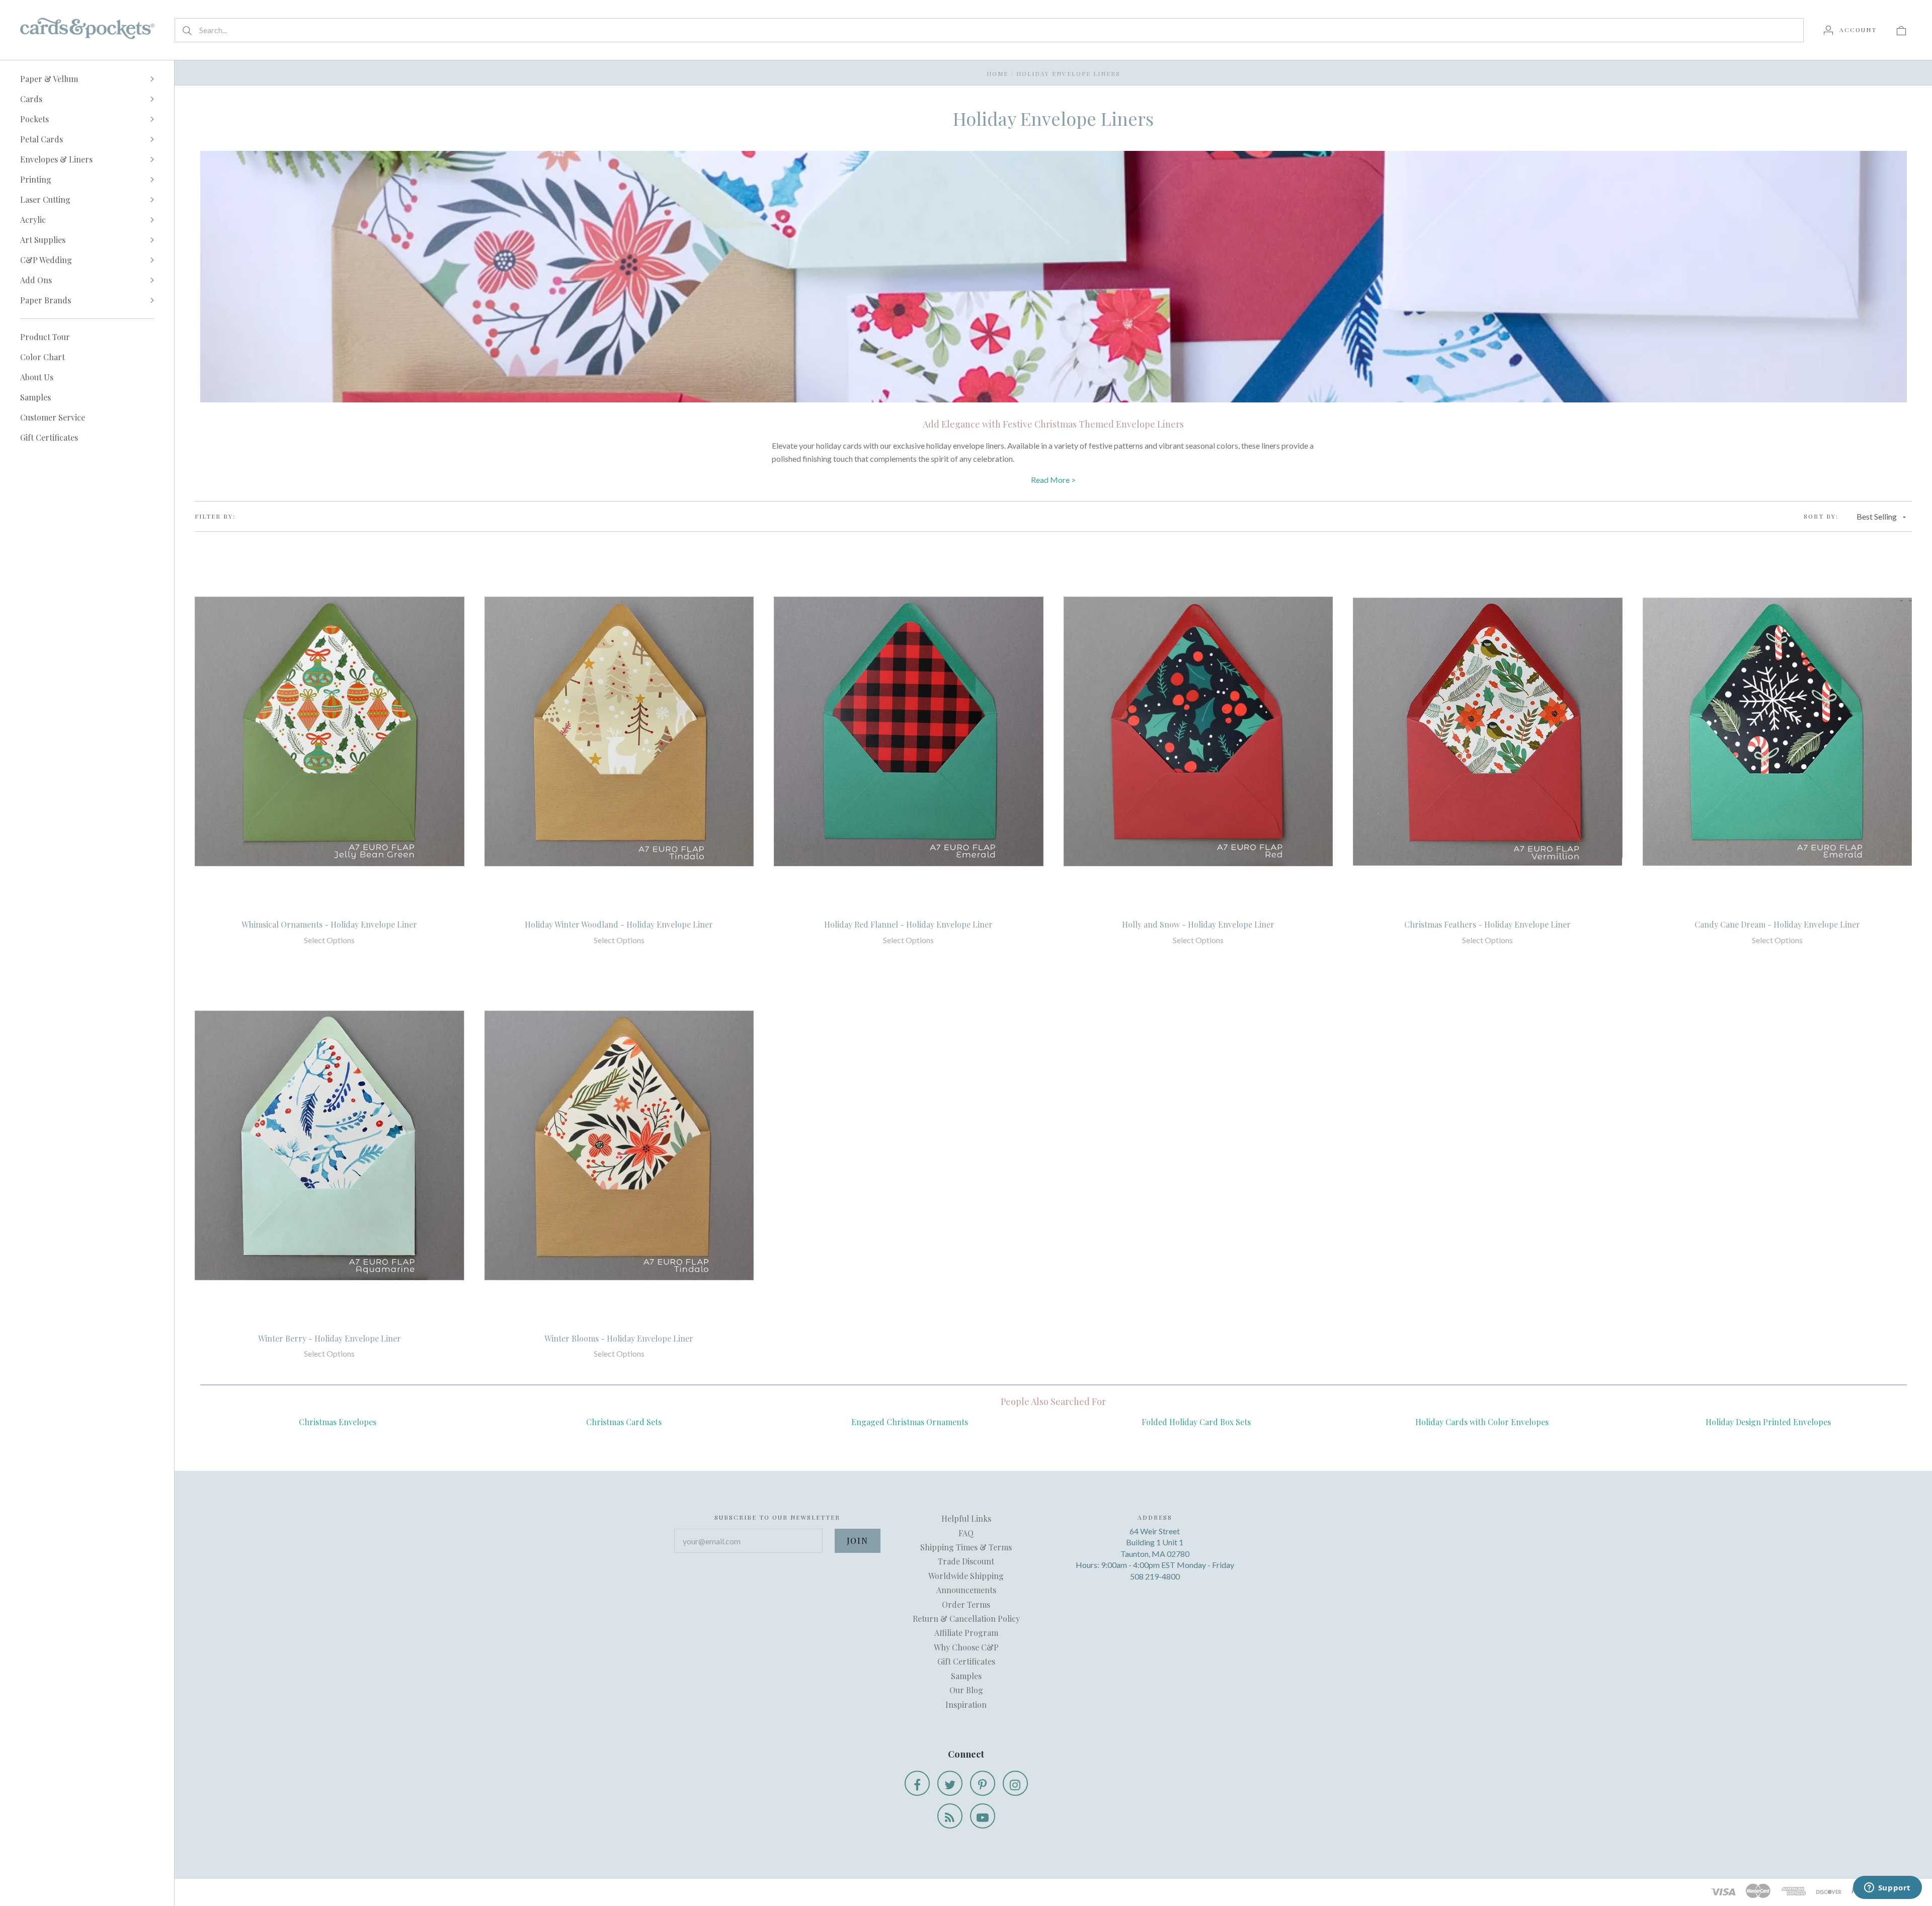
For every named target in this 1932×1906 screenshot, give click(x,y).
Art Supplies (43, 240)
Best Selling (1877, 516)
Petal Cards (42, 139)
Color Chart (43, 357)
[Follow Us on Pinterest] (983, 1783)
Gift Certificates (49, 437)
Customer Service (53, 417)
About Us (37, 377)
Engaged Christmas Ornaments (910, 1422)
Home (997, 73)
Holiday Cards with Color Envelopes (1482, 1422)
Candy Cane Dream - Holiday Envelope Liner (1777, 924)
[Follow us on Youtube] (983, 1816)
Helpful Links (966, 1518)
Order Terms (966, 1604)
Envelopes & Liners (56, 159)
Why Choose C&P (966, 1647)
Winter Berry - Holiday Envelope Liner (330, 1338)
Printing (36, 179)
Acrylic (33, 220)
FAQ (966, 1533)
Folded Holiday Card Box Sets (1196, 1422)
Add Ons (36, 280)
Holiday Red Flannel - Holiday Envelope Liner (908, 924)
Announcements (966, 1590)
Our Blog (966, 1690)
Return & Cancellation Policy (966, 1619)
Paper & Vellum (49, 79)
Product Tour (45, 337)
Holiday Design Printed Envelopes (1768, 1422)
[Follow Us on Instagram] (1015, 1783)
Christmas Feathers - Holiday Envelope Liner (1487, 924)
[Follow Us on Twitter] (950, 1783)
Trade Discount (966, 1561)
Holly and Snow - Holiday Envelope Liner (1198, 924)
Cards (31, 99)
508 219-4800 (1155, 1576)
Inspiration (966, 1705)
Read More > (1053, 480)
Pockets (34, 119)
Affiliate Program (966, 1633)
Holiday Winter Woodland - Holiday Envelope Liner (619, 924)
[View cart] (1901, 30)
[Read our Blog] (950, 1816)
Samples (35, 397)
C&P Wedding (46, 260)
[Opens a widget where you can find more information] (1887, 1888)
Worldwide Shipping (966, 1576)
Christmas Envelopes (338, 1422)
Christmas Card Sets (624, 1422)
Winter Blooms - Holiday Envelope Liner (619, 1338)
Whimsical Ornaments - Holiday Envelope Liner (329, 924)
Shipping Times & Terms (966, 1547)
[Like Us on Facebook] (917, 1783)
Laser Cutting (45, 199)
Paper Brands (46, 300)
